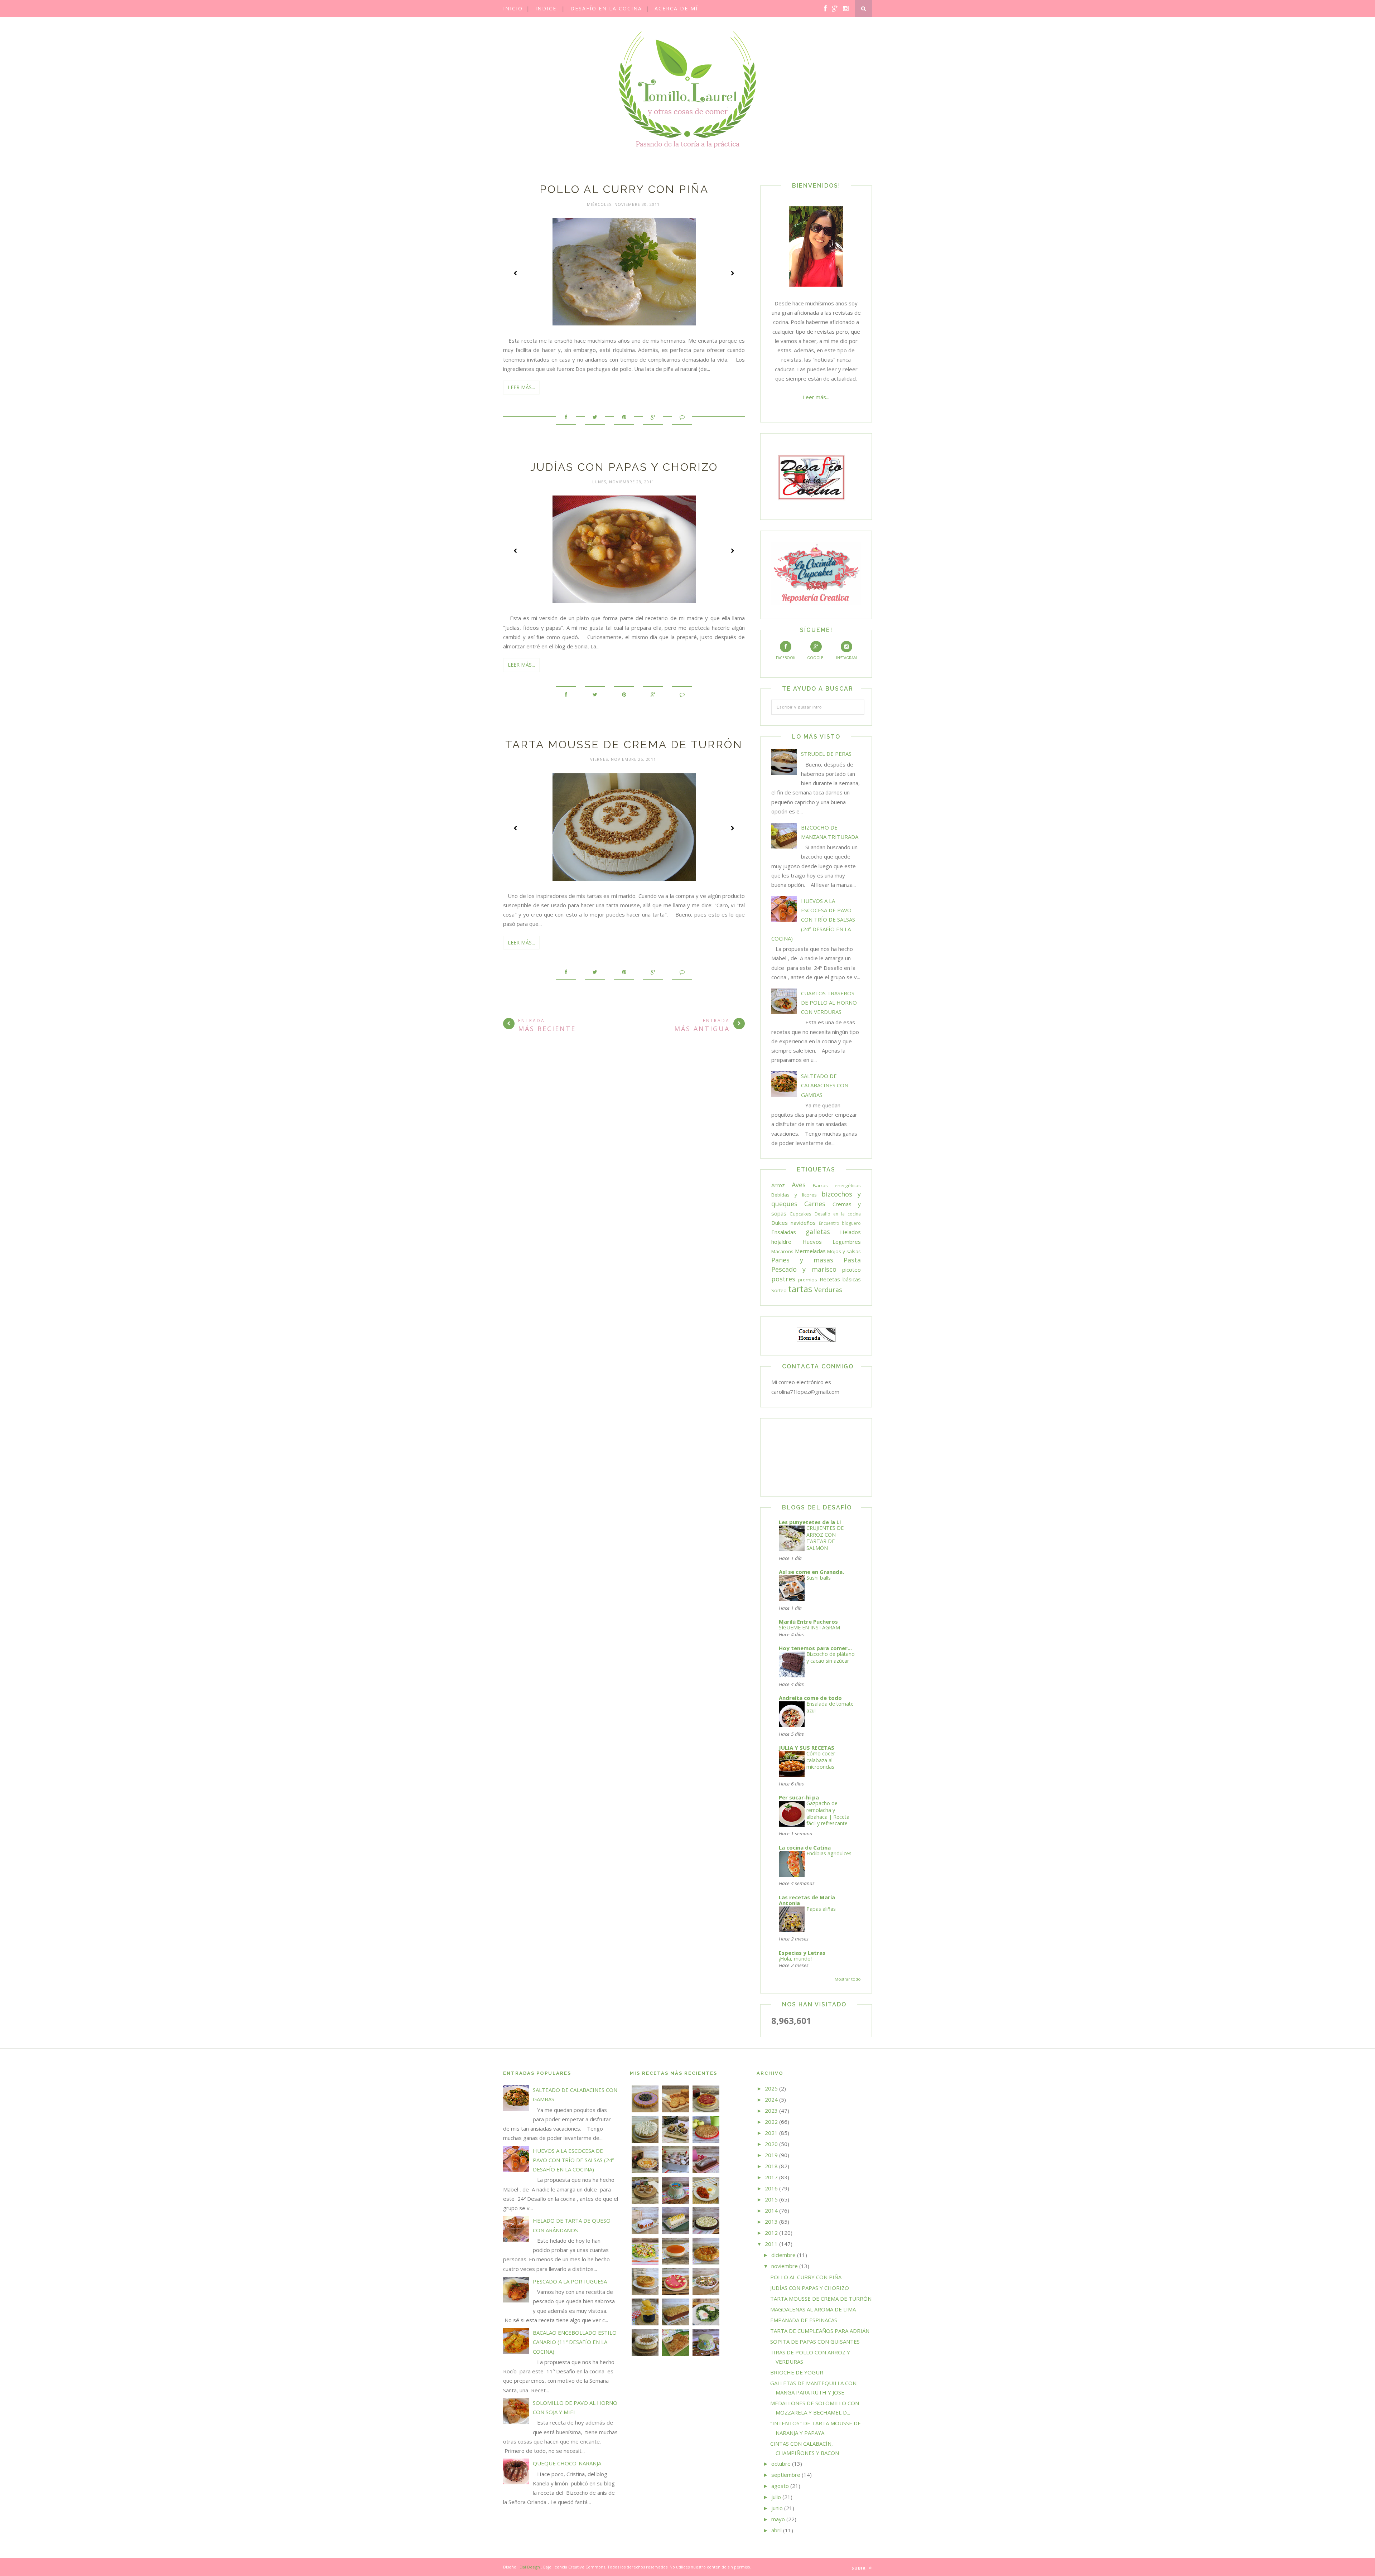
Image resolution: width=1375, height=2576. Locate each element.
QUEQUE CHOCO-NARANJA (567, 2463)
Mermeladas (810, 1251)
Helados (850, 1232)
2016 (771, 2188)
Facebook (786, 658)
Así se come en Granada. (811, 1572)
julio (776, 2497)
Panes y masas (802, 1260)
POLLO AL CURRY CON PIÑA (624, 189)
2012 (771, 2233)
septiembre (786, 2475)
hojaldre (781, 1242)
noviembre (785, 2266)
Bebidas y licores (794, 1195)
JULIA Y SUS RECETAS (807, 1748)
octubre (781, 2464)
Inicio (513, 8)
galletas (818, 1232)
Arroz (778, 1185)
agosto (780, 2486)
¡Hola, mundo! (795, 1959)
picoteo (851, 1270)
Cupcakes (800, 1214)
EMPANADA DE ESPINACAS (804, 2320)
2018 (771, 2166)
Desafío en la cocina (606, 8)
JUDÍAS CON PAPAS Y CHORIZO (624, 467)
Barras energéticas (837, 1185)
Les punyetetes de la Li (810, 1522)
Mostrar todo (848, 1979)
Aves (799, 1185)
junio (777, 2508)
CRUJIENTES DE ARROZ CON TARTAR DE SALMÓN (825, 1538)
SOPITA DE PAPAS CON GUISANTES (815, 2341)
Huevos (812, 1242)
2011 (771, 2244)
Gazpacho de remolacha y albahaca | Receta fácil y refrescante (828, 1813)
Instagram (846, 658)
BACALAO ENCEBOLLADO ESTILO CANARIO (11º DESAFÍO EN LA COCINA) (575, 2342)
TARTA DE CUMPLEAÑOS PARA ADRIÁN (820, 2331)
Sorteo (779, 1290)
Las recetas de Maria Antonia (807, 1900)
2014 (771, 2210)
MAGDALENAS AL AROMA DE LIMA (813, 2309)
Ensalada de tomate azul (830, 1707)
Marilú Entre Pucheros (808, 1622)
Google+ (816, 658)
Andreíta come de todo (810, 1698)
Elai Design (530, 2567)
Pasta (852, 1260)
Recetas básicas (840, 1279)
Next (732, 273)
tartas (800, 1289)
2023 (771, 2111)
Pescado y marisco (804, 1269)
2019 (771, 2155)
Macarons (782, 1251)
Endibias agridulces (829, 1853)
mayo (778, 2519)
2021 (771, 2133)
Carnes (815, 1204)
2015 (771, 2199)
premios (808, 1280)
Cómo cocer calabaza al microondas (821, 1760)
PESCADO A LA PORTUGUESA (570, 2281)
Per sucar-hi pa (799, 1797)
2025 (771, 2088)
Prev (516, 273)
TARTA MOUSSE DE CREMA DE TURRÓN (624, 745)
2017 (771, 2177)
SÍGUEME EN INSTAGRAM (809, 1627)
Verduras (828, 1290)
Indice (546, 8)
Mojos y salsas (844, 1251)
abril (776, 2530)
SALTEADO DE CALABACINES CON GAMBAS (825, 1085)
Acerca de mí (676, 8)
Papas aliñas (821, 1909)
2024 (771, 2099)
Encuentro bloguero (840, 1223)
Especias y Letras (802, 1953)
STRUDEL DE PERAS (826, 754)
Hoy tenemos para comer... (815, 1648)
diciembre (783, 2255)
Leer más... (521, 387)
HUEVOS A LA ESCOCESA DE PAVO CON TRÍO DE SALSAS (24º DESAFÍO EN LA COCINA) (813, 920)
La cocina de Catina (805, 1847)
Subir (859, 2568)
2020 (771, 2144)
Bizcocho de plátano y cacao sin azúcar (831, 1657)
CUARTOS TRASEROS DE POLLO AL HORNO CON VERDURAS (829, 1003)
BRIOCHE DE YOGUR (797, 2372)
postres (783, 1279)
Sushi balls (819, 1578)
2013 (771, 2222)
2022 (771, 2122)
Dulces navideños (793, 1223)
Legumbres (847, 1242)
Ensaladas (784, 1232)
